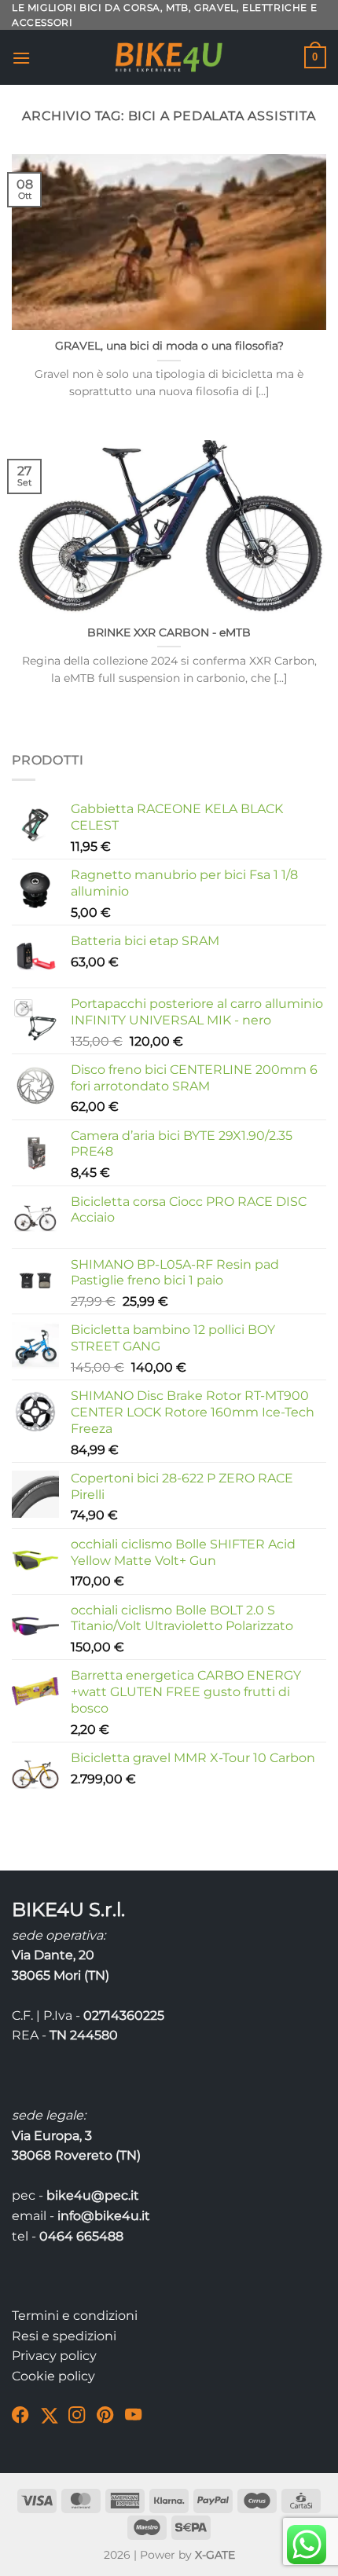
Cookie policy (53, 2376)
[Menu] (21, 58)
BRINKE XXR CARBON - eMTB (169, 632)
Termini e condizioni (75, 2316)
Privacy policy (54, 2356)
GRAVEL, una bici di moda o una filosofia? (169, 346)
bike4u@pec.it (93, 2195)
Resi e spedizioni (64, 2336)
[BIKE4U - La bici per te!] (169, 57)
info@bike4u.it (104, 2216)
